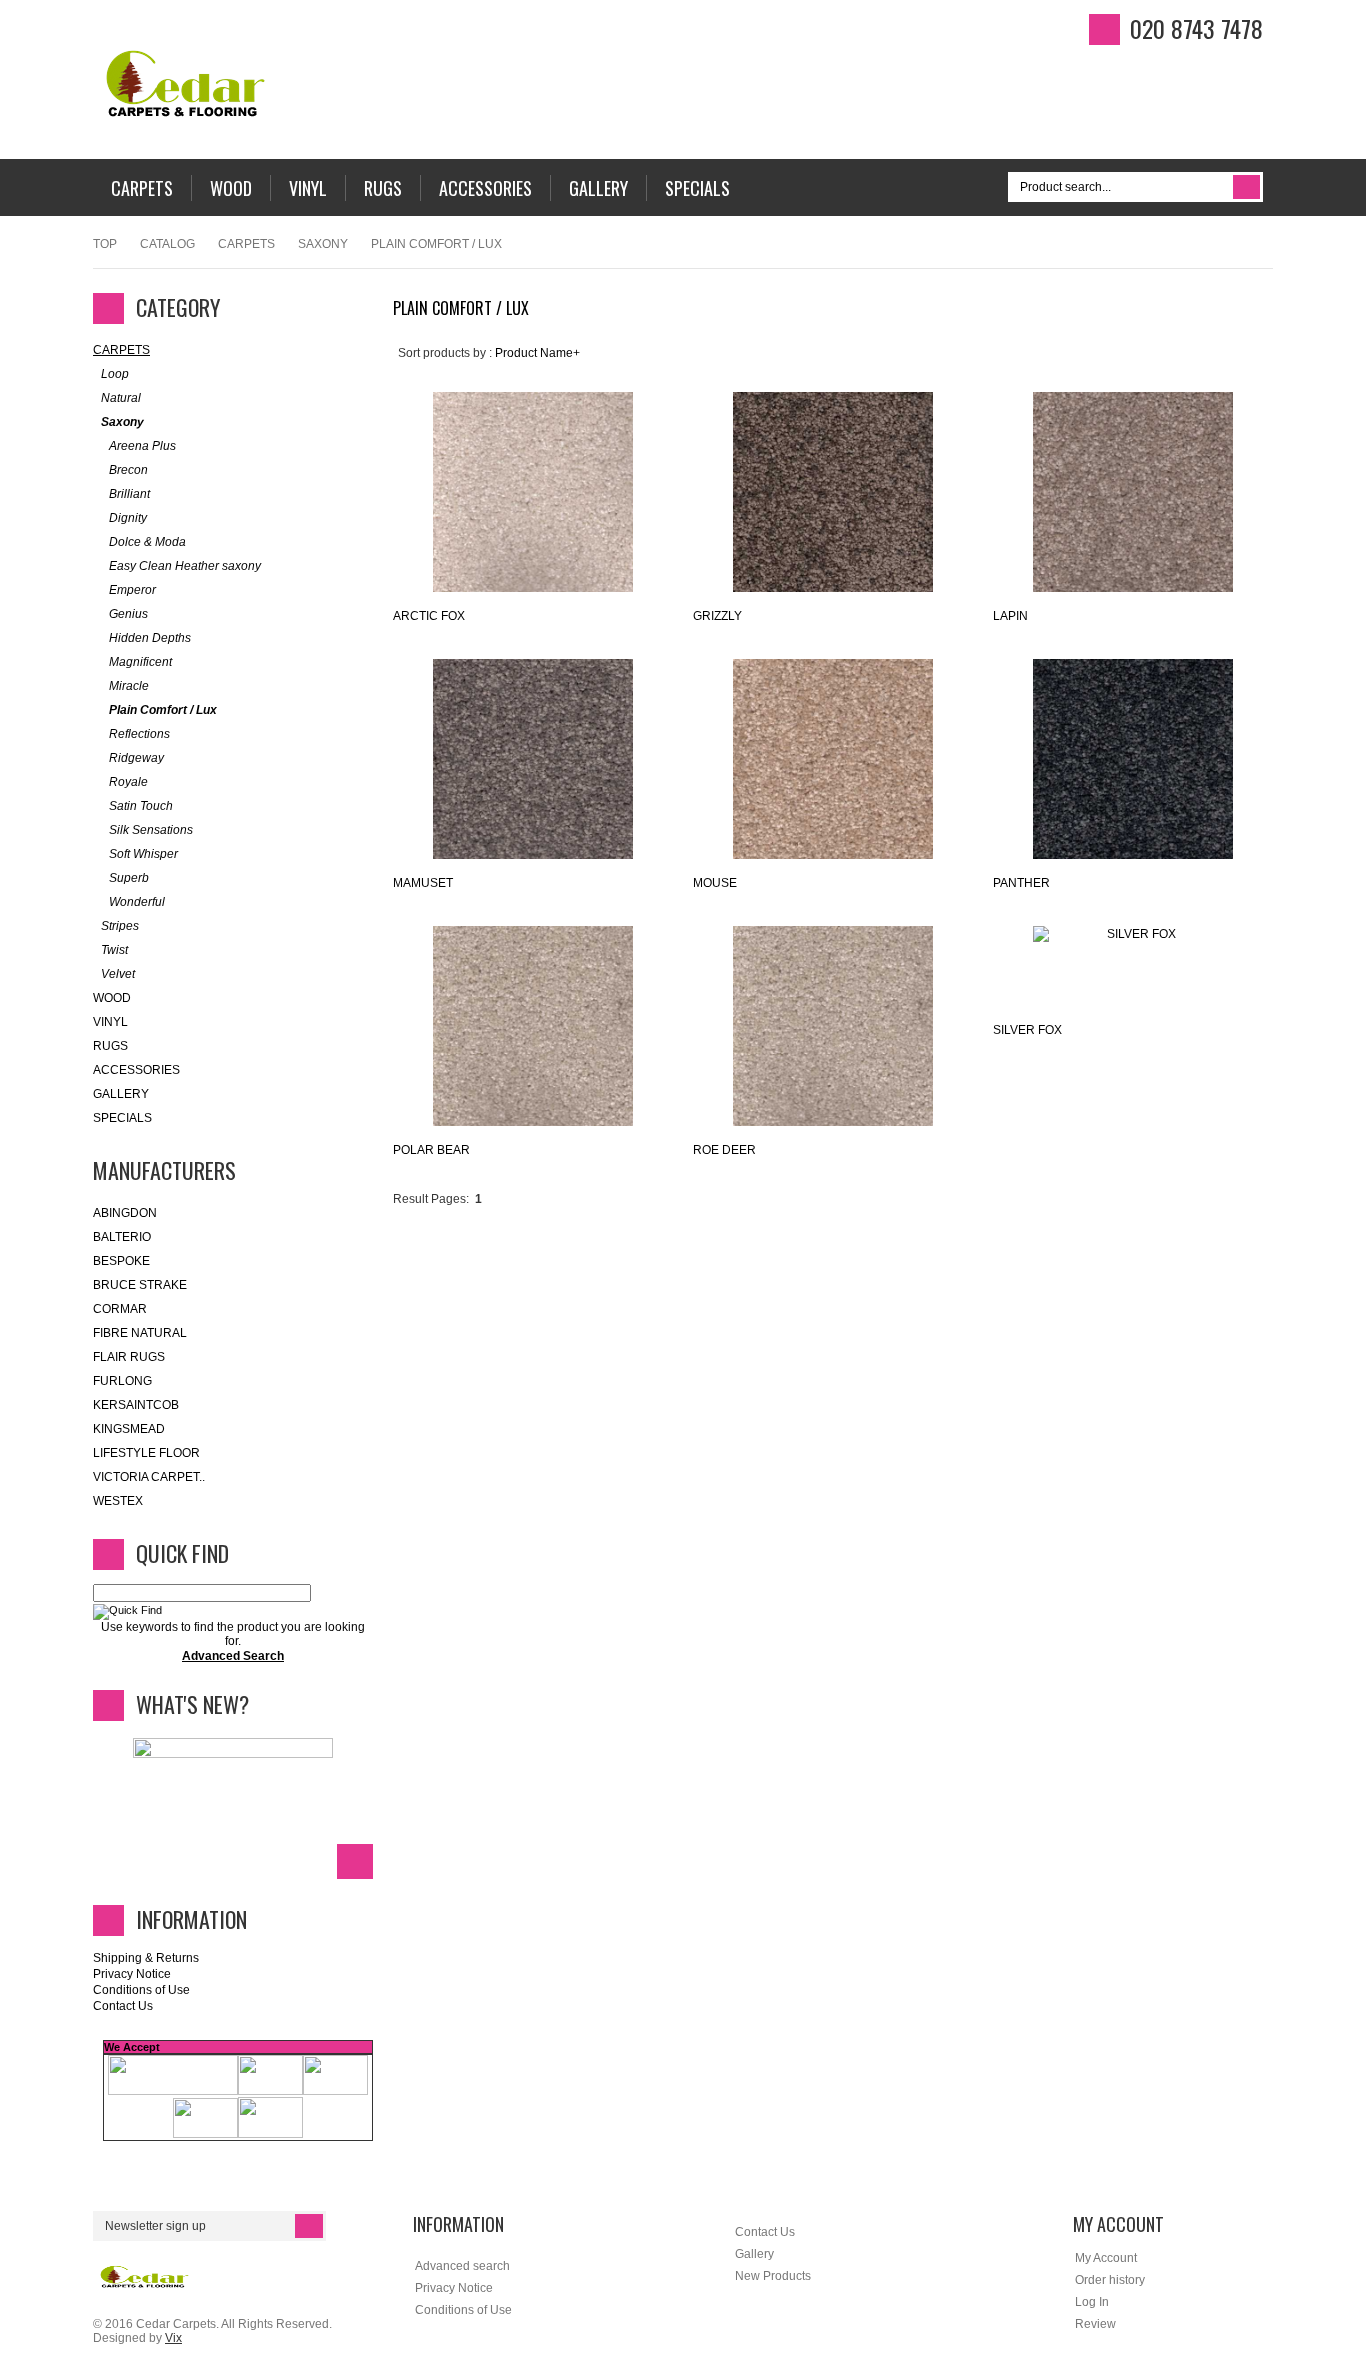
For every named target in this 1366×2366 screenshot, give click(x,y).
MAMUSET (423, 883)
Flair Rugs (129, 1357)
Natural (121, 398)
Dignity (128, 518)
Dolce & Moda (147, 542)
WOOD (112, 998)
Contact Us (123, 2006)
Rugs (110, 1046)
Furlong (122, 1381)
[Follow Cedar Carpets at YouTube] (1331, 285)
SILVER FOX (1027, 1030)
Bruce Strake (140, 1285)
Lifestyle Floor (146, 1453)
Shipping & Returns (146, 1958)
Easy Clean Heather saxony (185, 566)
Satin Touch (141, 806)
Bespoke (121, 1261)
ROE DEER (724, 1150)
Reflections (139, 734)
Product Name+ (537, 353)
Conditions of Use (141, 1990)
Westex (118, 1501)
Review (1095, 2324)
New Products (773, 2276)
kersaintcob (136, 1405)
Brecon (128, 470)
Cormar (120, 1309)
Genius (128, 614)
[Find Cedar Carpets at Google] (1331, 319)
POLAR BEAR (431, 1150)
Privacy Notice (132, 1974)
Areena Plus (142, 446)
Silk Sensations (151, 830)
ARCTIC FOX (429, 616)
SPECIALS (122, 1118)
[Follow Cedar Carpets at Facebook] (1331, 217)
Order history (1110, 2280)
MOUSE (715, 883)
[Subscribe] (309, 2226)
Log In (1092, 2302)
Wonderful (137, 902)
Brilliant (129, 494)
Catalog (167, 244)
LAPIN (1010, 616)
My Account (1106, 2258)
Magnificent (140, 662)
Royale (128, 782)
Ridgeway (136, 758)
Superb (129, 878)
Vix (173, 2338)
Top (105, 244)
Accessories (136, 1070)
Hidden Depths (150, 638)
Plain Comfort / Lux (163, 710)
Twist (114, 950)
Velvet (118, 974)
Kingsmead (129, 1429)
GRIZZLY (717, 616)
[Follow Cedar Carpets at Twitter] (1331, 251)
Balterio (122, 1237)
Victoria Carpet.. (149, 1477)
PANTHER (1021, 883)
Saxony (323, 244)
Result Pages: (431, 1199)
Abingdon (125, 1213)
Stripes (120, 926)
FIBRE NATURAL (140, 1333)
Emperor (132, 590)
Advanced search (462, 2266)
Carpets (246, 244)
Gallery (121, 1094)
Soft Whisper (143, 854)
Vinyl (110, 1022)
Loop (115, 374)
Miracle (129, 686)
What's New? (192, 1704)
